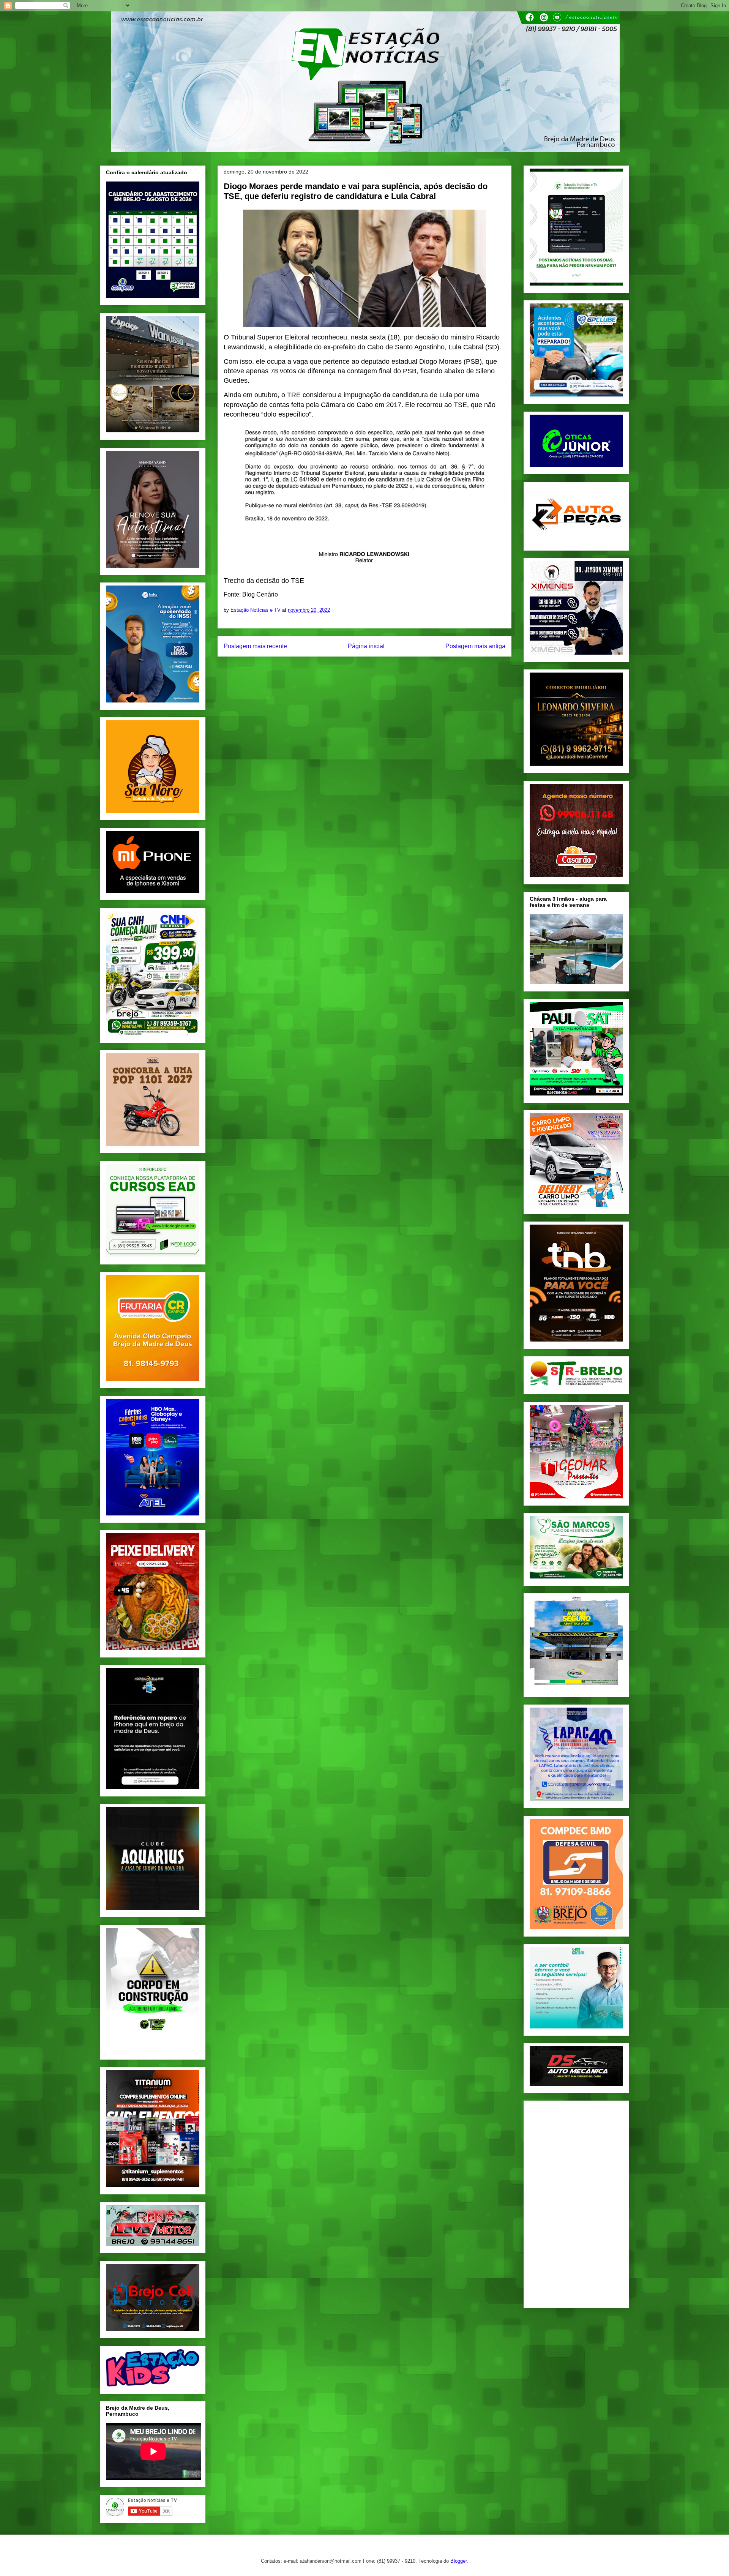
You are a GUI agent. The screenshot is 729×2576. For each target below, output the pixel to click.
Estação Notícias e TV (256, 610)
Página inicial (366, 646)
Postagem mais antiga (475, 646)
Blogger (458, 2561)
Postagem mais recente (255, 646)
